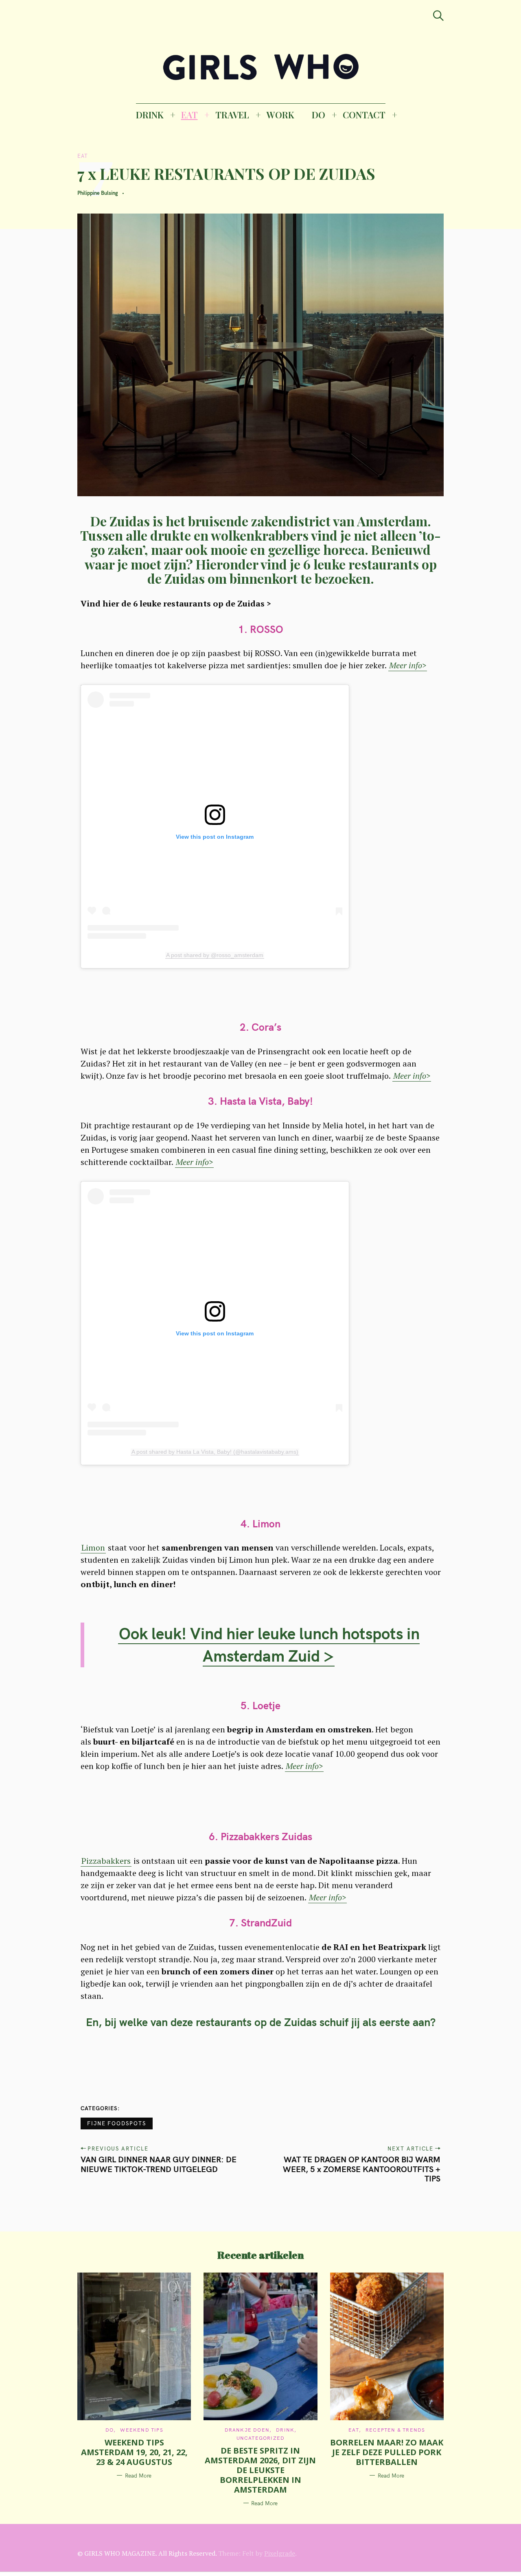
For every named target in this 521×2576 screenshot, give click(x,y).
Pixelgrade (280, 2553)
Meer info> (408, 665)
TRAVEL (232, 115)
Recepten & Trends (395, 2430)
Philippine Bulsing (98, 193)
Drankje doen (247, 2430)
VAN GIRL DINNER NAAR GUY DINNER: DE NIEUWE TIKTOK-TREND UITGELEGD (159, 2164)
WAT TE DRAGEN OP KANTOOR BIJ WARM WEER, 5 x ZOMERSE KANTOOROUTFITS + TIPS (362, 2169)
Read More (138, 2476)
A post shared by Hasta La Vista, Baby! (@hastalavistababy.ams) (215, 1452)
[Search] (438, 16)
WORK (280, 115)
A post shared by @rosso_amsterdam (215, 955)
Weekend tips (141, 2430)
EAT (189, 115)
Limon (93, 1548)
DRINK (150, 115)
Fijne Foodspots (117, 2123)
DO (319, 115)
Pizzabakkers (106, 1861)
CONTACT (364, 115)
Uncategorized (261, 2438)
